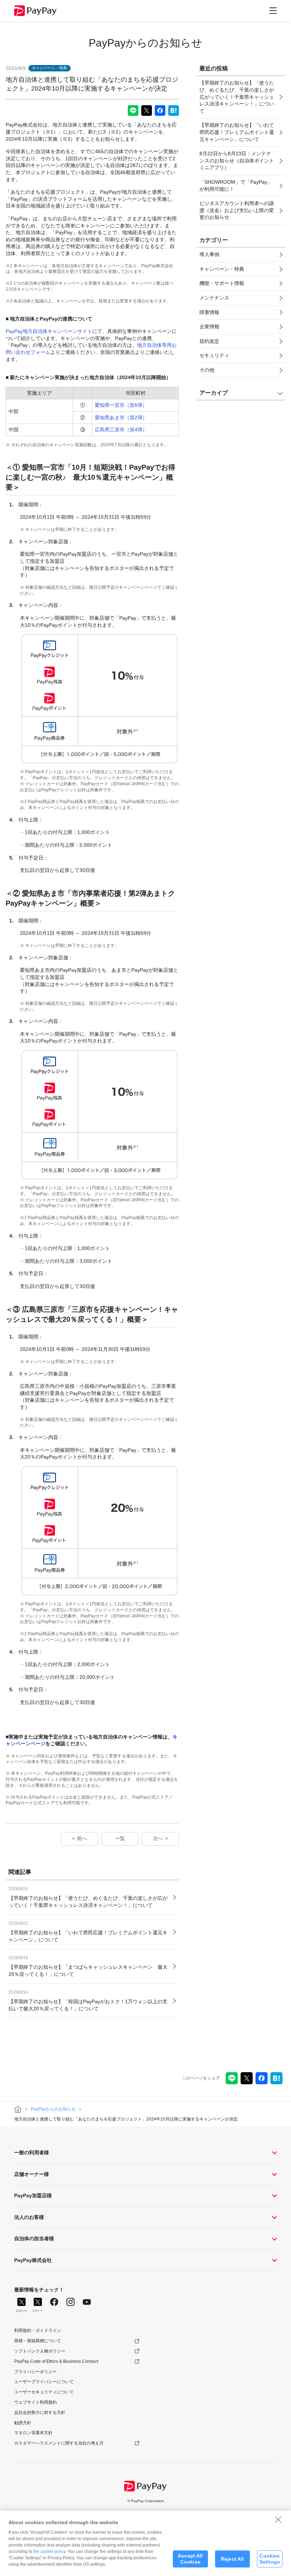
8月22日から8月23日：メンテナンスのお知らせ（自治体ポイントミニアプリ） (237, 160)
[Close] (278, 2520)
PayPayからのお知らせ (145, 43)
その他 (207, 370)
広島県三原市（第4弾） (121, 430)
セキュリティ (214, 355)
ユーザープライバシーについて (44, 2382)
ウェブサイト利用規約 (35, 2402)
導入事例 (209, 254)
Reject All (232, 2559)
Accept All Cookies (190, 2559)
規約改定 (209, 341)
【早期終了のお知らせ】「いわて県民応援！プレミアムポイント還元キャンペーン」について (237, 132)
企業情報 (209, 327)
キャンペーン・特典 (222, 269)
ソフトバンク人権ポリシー (40, 2351)
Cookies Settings (270, 2559)
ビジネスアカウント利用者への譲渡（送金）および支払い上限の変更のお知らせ (237, 210)
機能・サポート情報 (222, 283)
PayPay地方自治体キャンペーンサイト (49, 331)
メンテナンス (214, 298)
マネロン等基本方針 (33, 2433)
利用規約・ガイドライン (38, 2330)
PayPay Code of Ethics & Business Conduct (56, 2361)
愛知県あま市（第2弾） (121, 417)
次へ (158, 1838)
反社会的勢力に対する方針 (40, 2413)
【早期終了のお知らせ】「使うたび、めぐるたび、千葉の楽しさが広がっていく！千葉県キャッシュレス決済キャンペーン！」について (237, 97)
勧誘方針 (23, 2423)
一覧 (120, 1838)
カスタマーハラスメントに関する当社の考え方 (59, 2443)
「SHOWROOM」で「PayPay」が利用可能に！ (236, 185)
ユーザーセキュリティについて (44, 2392)
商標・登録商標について (38, 2341)
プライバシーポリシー (35, 2372)
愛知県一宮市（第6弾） (121, 405)
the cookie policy (49, 2551)
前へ (82, 1838)
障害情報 (209, 312)
